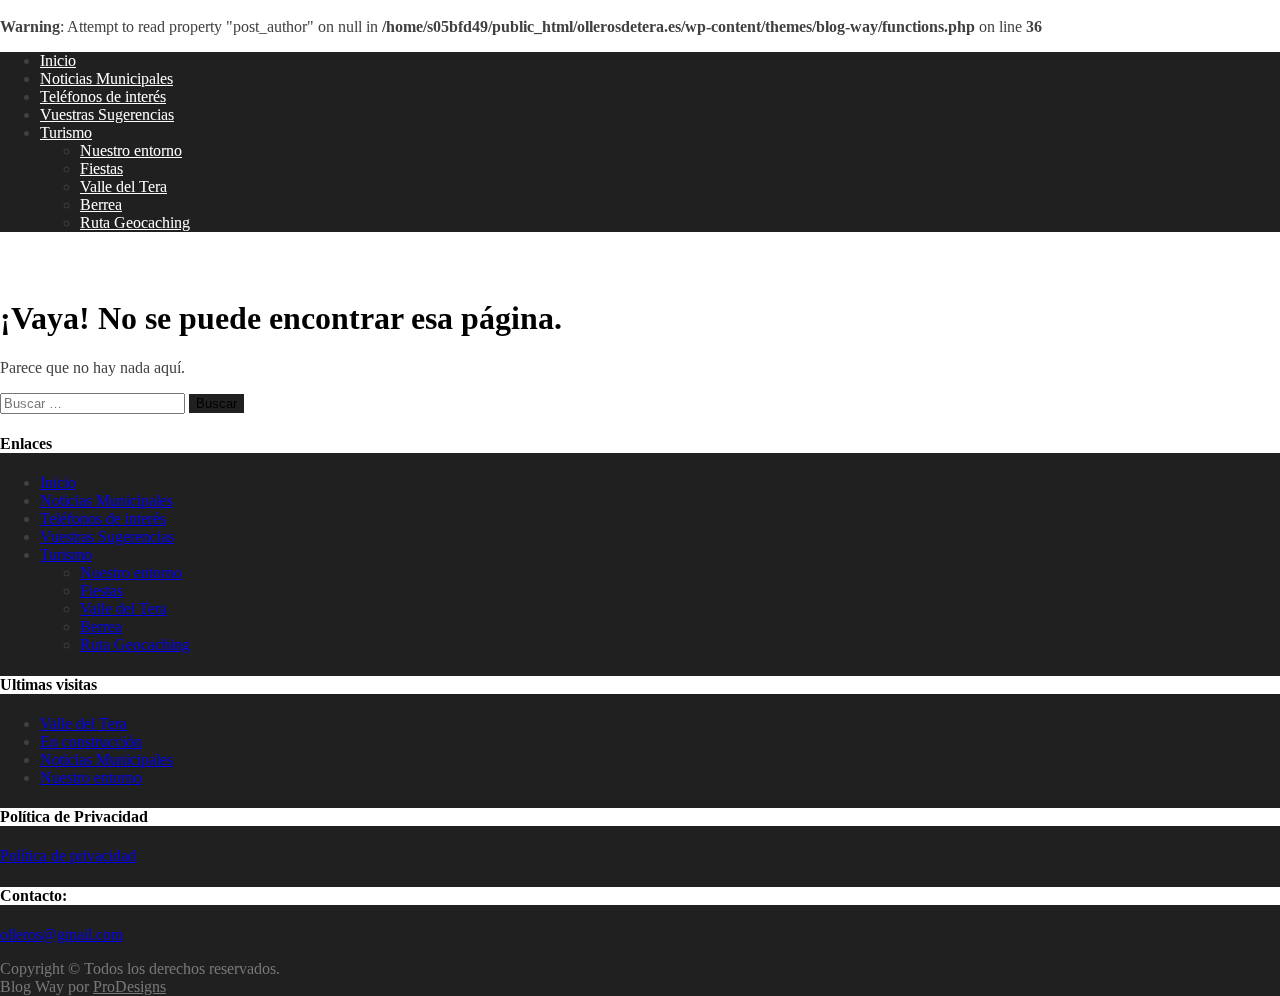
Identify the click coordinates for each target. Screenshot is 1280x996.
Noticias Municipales (106, 78)
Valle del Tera (123, 186)
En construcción (91, 741)
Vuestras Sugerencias (107, 114)
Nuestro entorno (131, 150)
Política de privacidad (68, 855)
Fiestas (101, 168)
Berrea (101, 204)
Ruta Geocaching (135, 222)
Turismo (66, 132)
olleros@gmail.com (61, 934)
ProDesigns (129, 986)
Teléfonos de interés (103, 96)
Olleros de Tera (80, 265)
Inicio (58, 60)
